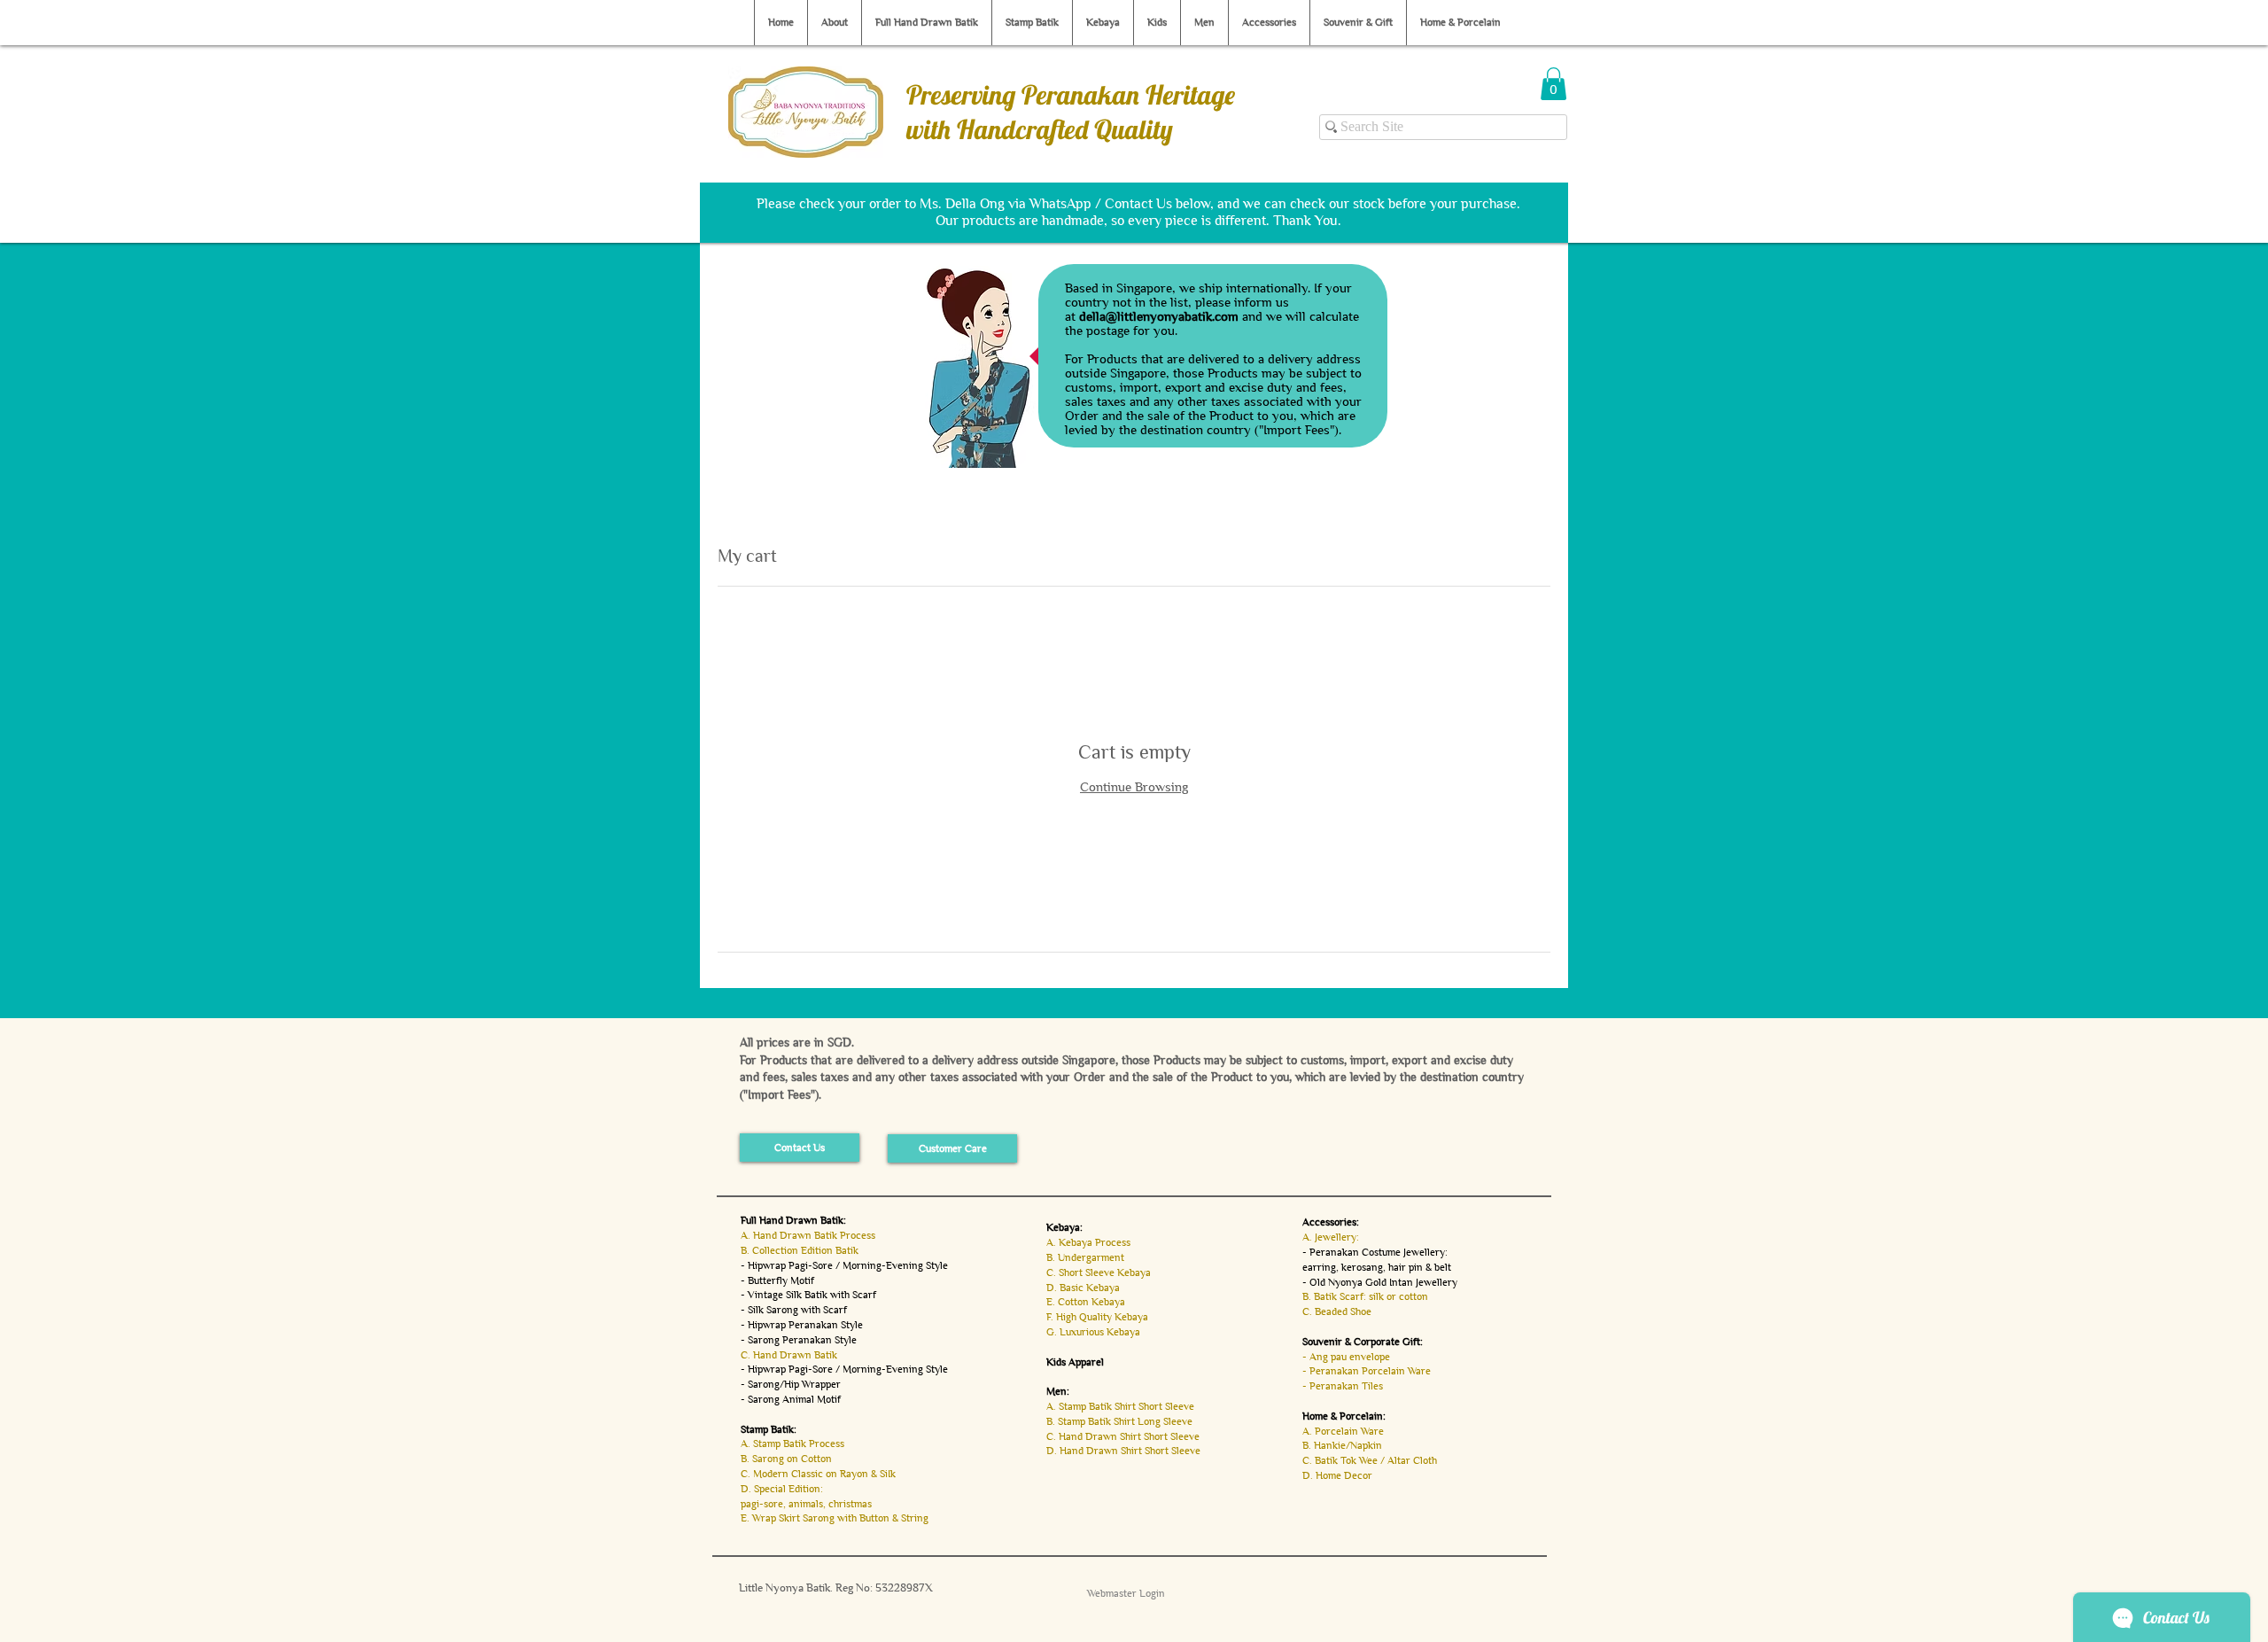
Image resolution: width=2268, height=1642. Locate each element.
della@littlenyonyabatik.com (1159, 316)
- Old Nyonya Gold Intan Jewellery (1380, 1282)
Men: (1058, 1391)
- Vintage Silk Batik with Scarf (808, 1295)
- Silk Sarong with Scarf (794, 1310)
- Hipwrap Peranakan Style (802, 1325)
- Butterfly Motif (777, 1280)
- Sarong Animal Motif (791, 1399)
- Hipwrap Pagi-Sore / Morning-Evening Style (844, 1265)
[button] (1553, 84)
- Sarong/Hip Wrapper (791, 1384)
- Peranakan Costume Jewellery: (1375, 1252)
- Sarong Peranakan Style (799, 1340)
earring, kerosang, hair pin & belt (1377, 1267)
